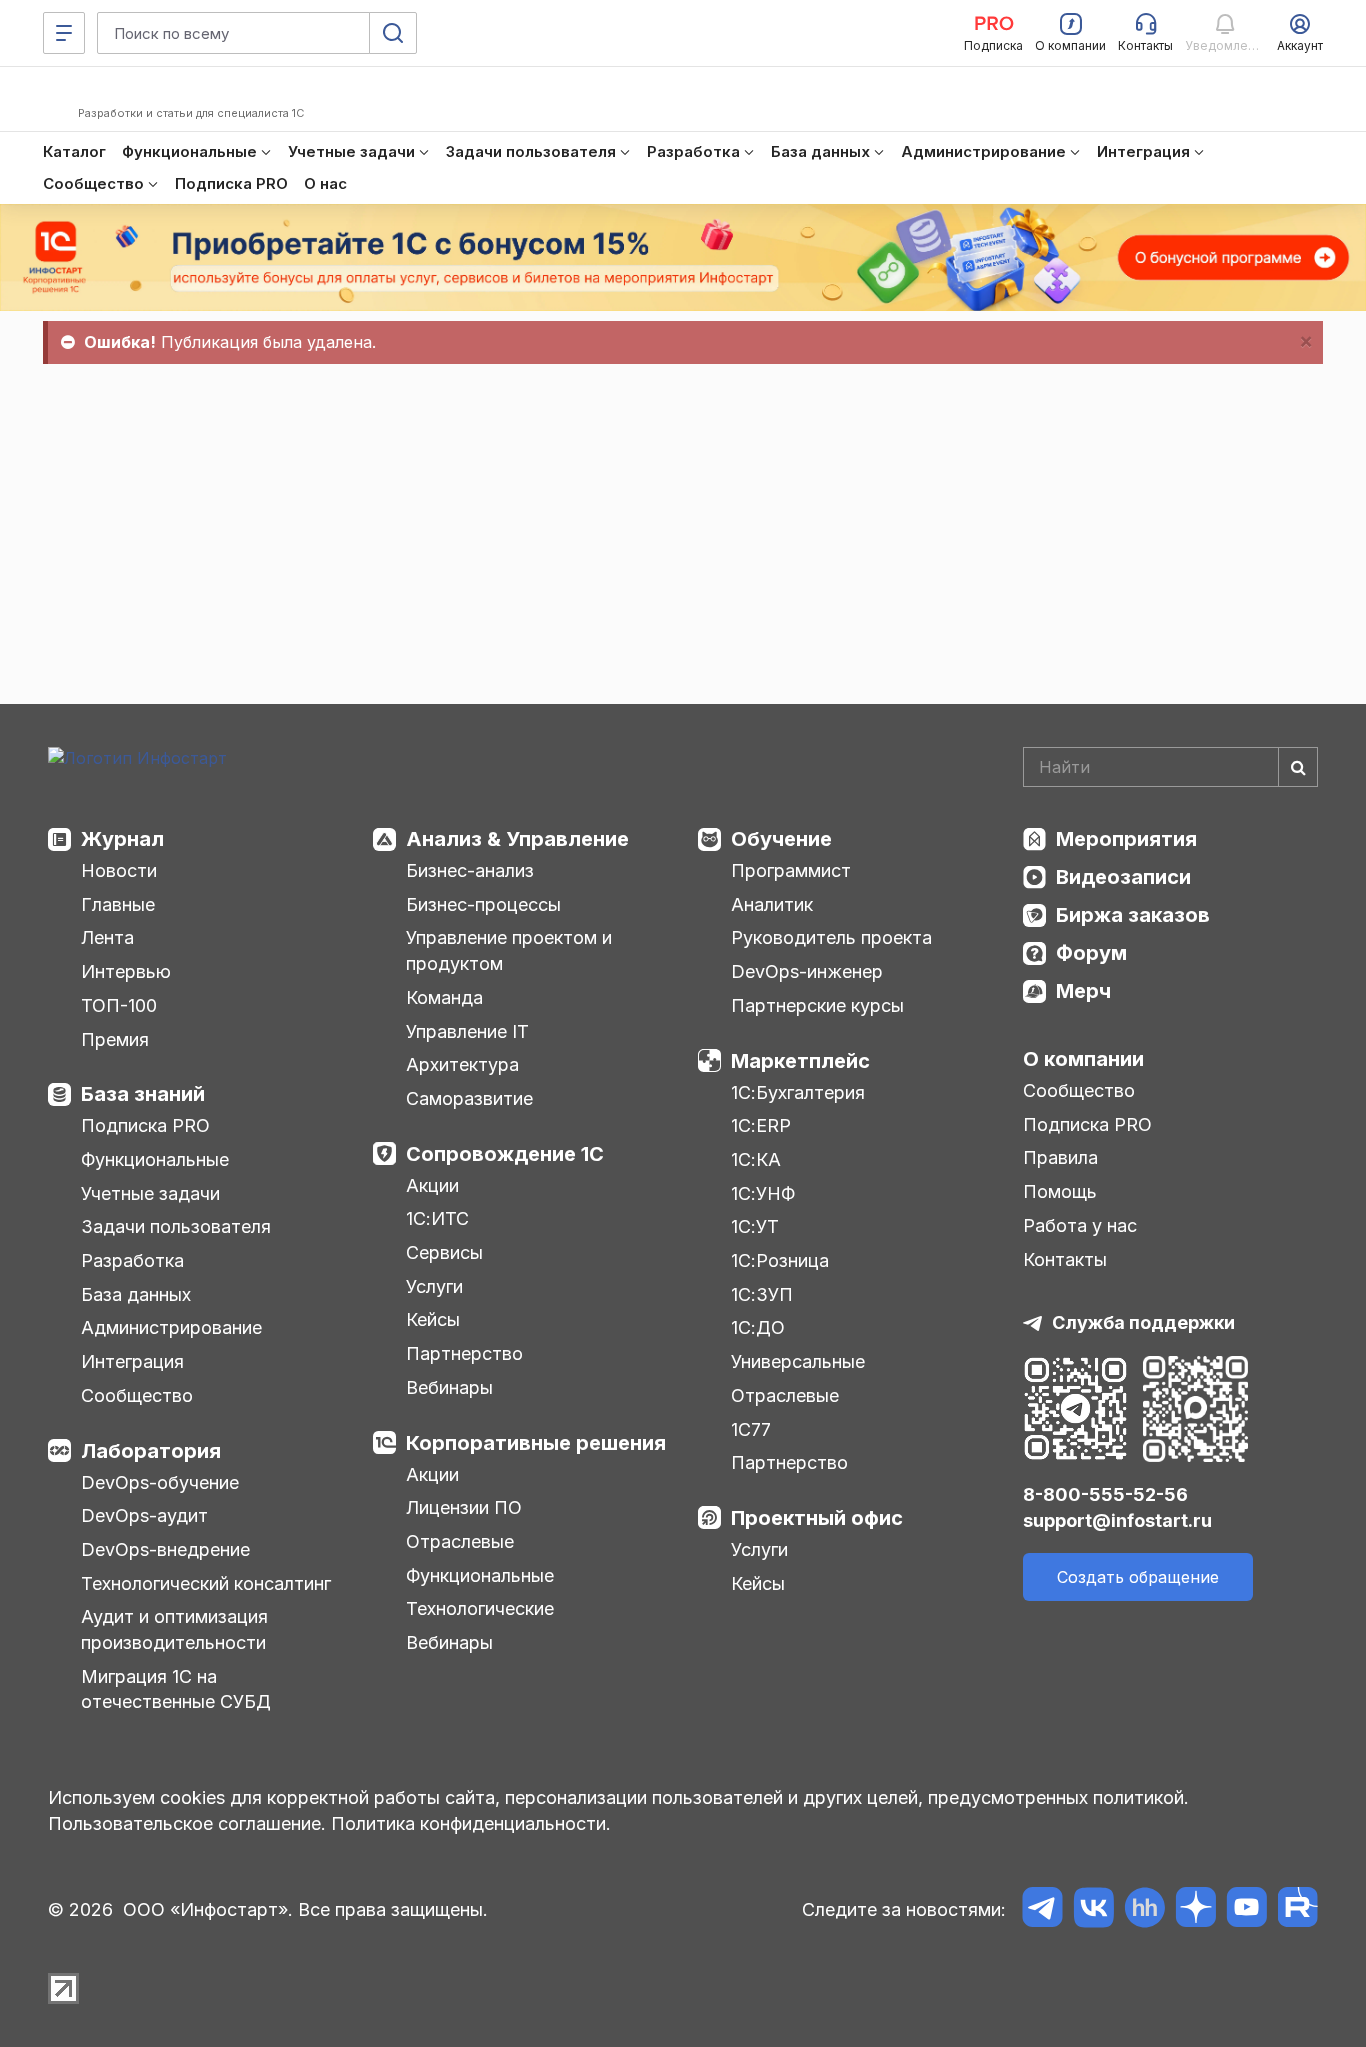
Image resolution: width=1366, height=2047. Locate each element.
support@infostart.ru (1117, 1520)
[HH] (1144, 1910)
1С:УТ (755, 1226)
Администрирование (171, 1327)
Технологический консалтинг (206, 1583)
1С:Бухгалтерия (798, 1092)
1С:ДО (758, 1327)
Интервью (126, 971)
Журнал (122, 839)
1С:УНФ (763, 1193)
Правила (1060, 1157)
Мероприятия (1126, 839)
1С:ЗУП (762, 1294)
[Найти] (1298, 767)
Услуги (434, 1286)
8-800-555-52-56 (1105, 1494)
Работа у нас (1080, 1225)
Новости (119, 870)
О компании (1083, 1059)
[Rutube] (1297, 1910)
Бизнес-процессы (483, 904)
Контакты (1065, 1259)
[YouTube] (1246, 1910)
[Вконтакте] (1093, 1910)
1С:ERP (761, 1125)
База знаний (143, 1094)
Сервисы (444, 1252)
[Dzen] (1195, 1910)
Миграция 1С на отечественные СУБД (176, 1689)
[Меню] (64, 33)
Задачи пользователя (176, 1226)
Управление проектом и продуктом (509, 950)
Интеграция (132, 1361)
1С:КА (756, 1159)
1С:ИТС (437, 1218)
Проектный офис (817, 1518)
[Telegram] (1042, 1910)
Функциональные (155, 1159)
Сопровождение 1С (505, 1154)
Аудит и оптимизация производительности (174, 1629)
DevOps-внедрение (165, 1549)
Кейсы (433, 1319)
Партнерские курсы (817, 1005)
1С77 (751, 1429)
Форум (1091, 953)
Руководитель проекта (831, 937)
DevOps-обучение (160, 1482)
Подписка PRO (145, 1125)
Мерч (1083, 991)
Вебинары (449, 1387)
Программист (791, 870)
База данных (136, 1294)
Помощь (1060, 1191)
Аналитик (772, 904)
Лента (107, 937)
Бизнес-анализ (470, 870)
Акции (432, 1185)
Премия (115, 1039)
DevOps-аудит (144, 1515)
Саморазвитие (469, 1098)
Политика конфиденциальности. (471, 1823)
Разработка (132, 1260)
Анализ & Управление (517, 839)
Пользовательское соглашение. (187, 1823)
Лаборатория (151, 1451)
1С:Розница (780, 1260)
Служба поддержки (1143, 1322)
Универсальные (798, 1361)
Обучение (781, 839)
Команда (444, 997)
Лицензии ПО (464, 1507)
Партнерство (464, 1353)
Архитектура (462, 1064)
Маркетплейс (800, 1061)
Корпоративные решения (536, 1443)
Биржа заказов (1133, 915)
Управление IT (467, 1031)
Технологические (480, 1608)
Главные (118, 904)
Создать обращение (1138, 1577)
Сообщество (137, 1395)
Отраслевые (460, 1541)
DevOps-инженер (807, 971)
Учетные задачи (150, 1193)
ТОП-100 (119, 1005)
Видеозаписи (1123, 877)
